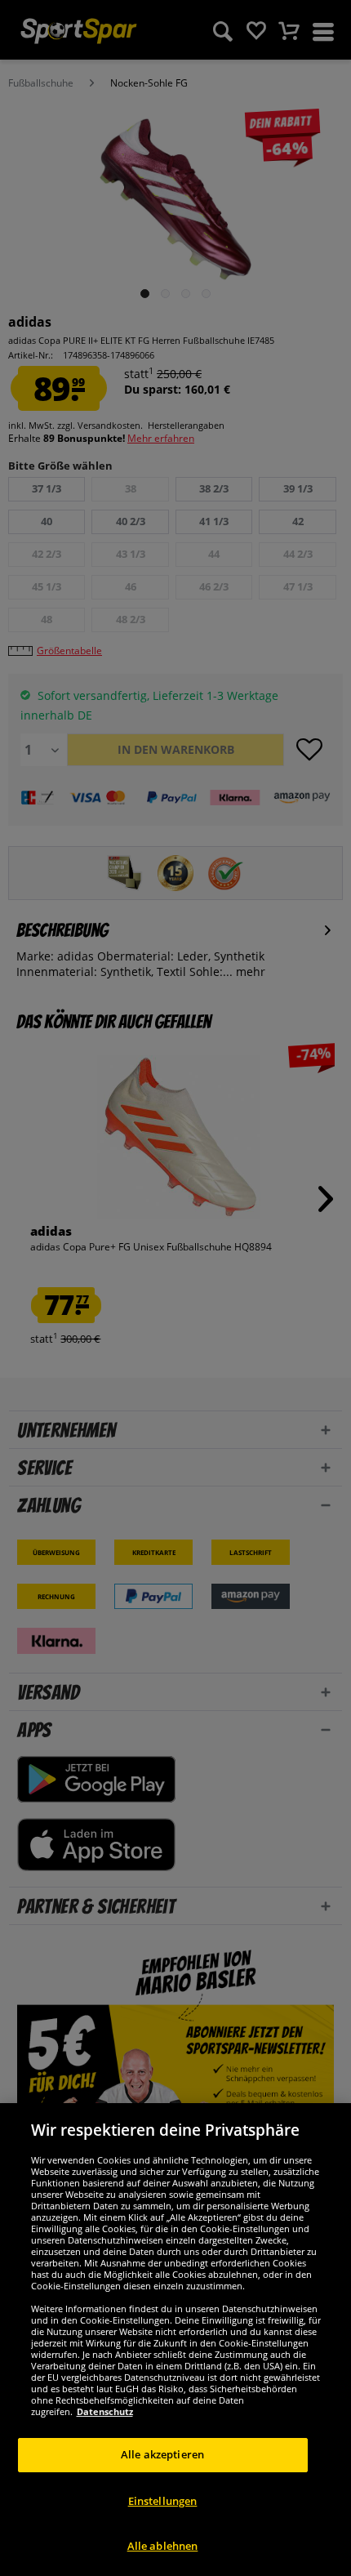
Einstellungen (163, 2501)
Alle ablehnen (163, 2546)
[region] (175, 2340)
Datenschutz (105, 2411)
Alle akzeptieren (162, 2454)
